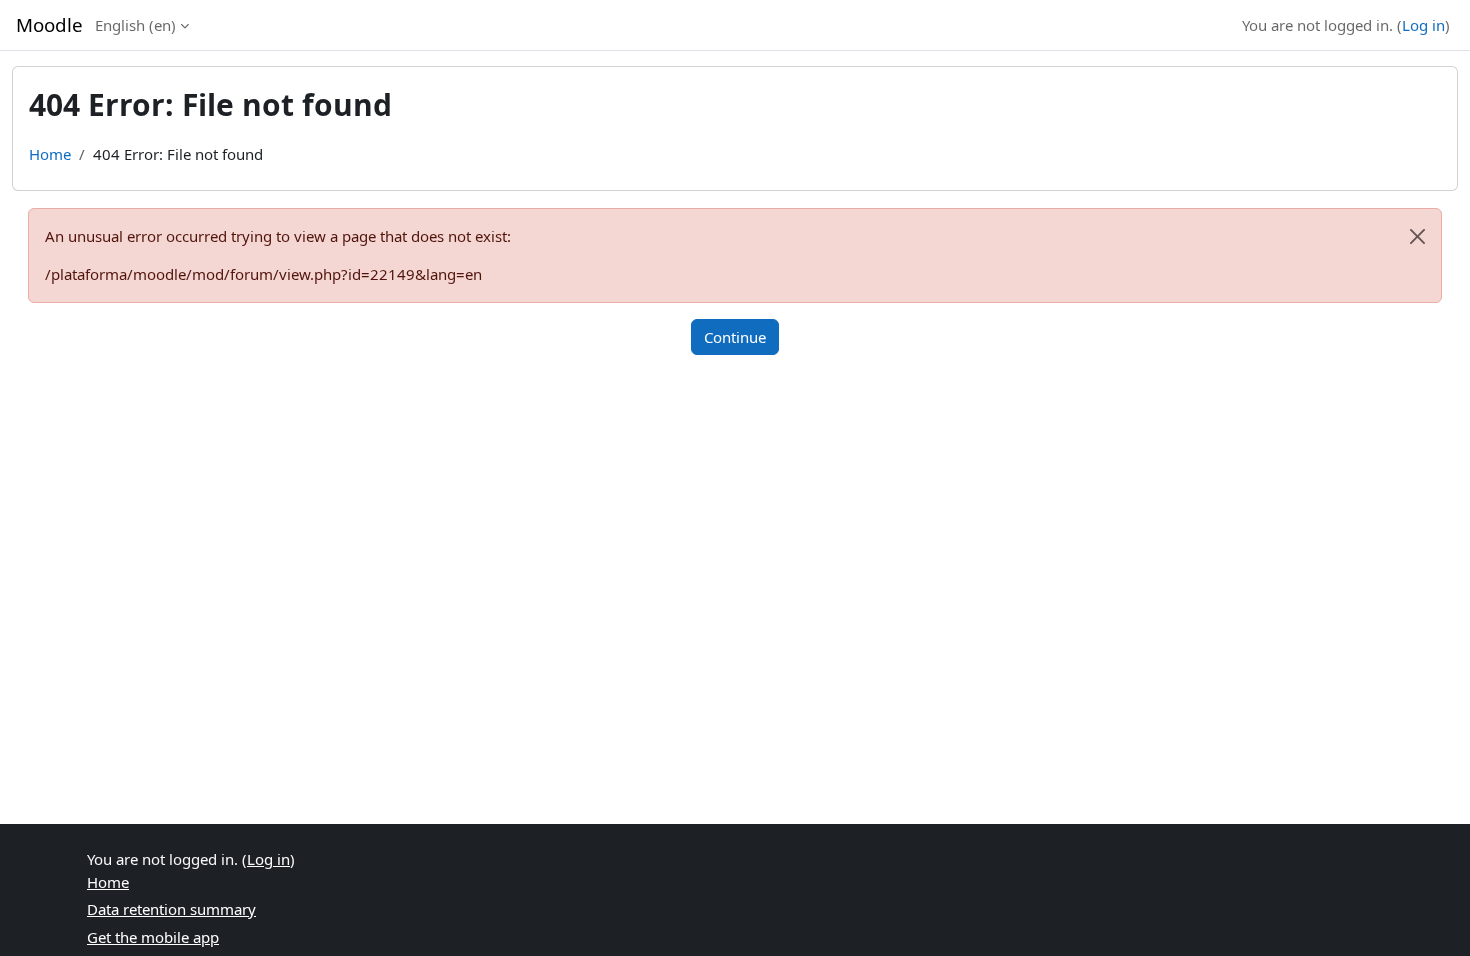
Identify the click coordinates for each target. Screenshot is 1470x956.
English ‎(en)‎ (135, 25)
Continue (735, 337)
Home (50, 154)
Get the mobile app (153, 937)
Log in (1423, 25)
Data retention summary (171, 909)
